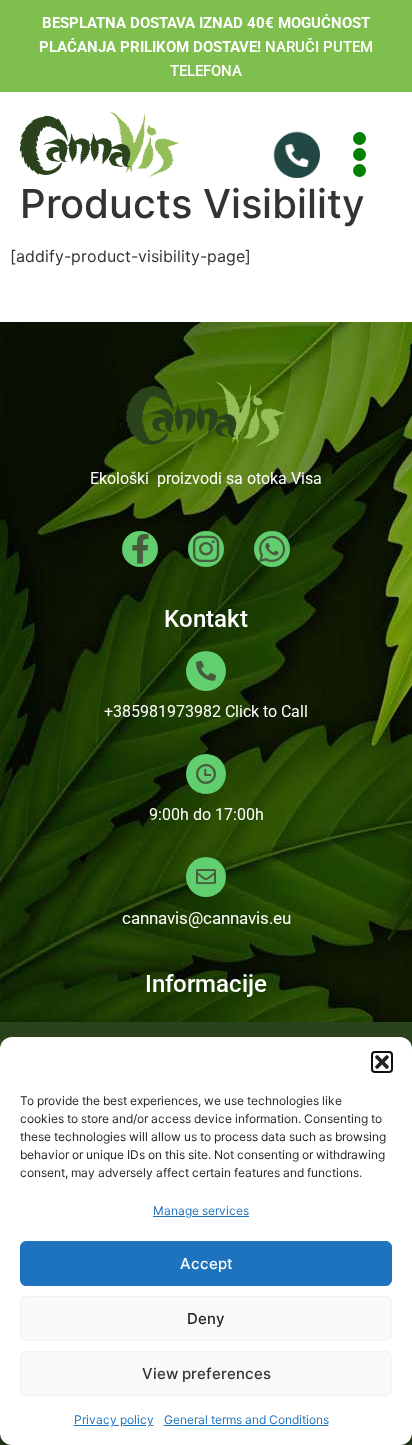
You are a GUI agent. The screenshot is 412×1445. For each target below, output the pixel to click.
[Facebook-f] (140, 549)
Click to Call (266, 711)
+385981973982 (162, 711)
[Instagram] (206, 549)
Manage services (201, 1210)
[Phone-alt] (300, 154)
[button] (382, 1062)
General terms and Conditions (246, 1419)
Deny (206, 1318)
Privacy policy (114, 1419)
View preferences (206, 1373)
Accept (206, 1263)
